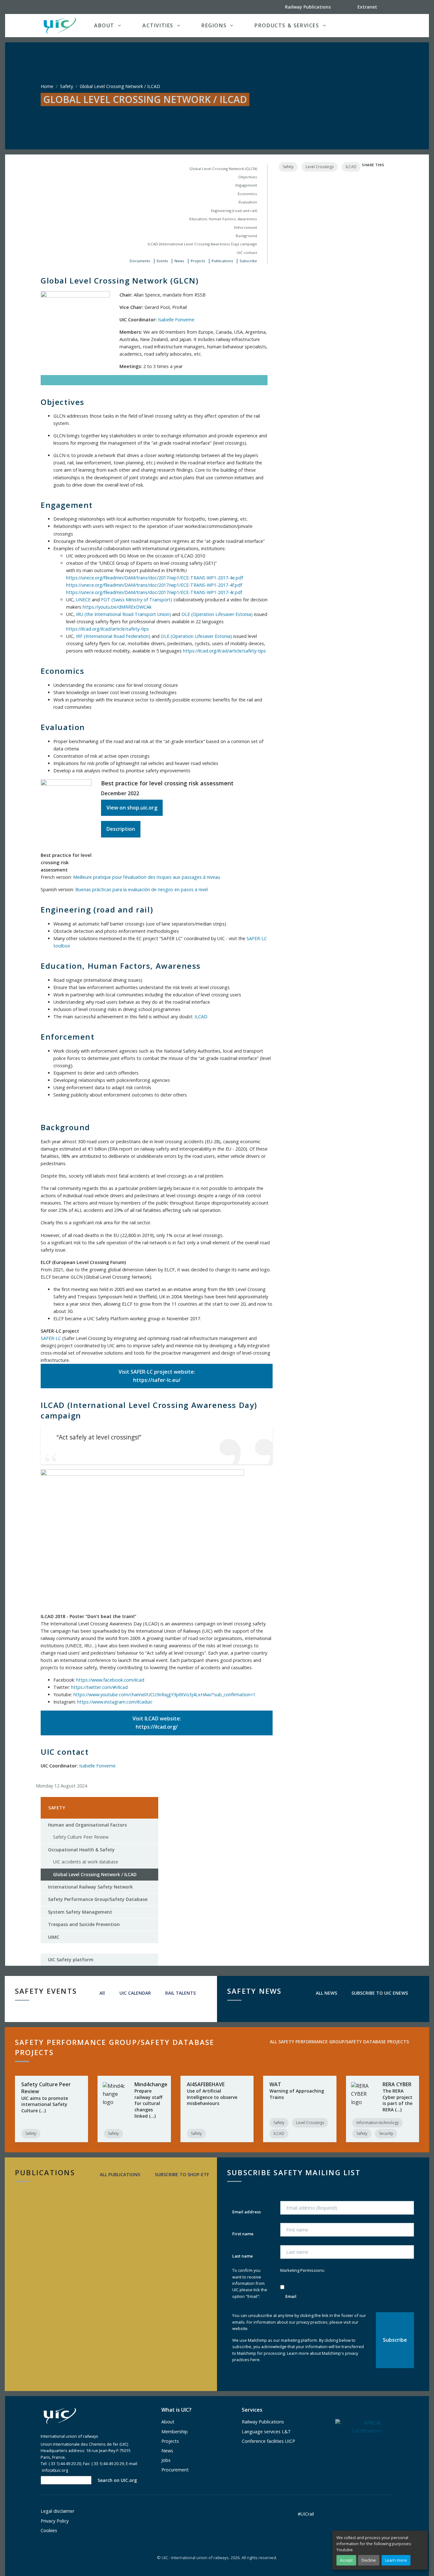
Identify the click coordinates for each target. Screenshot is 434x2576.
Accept (346, 2560)
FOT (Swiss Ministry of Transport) (137, 600)
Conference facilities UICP (268, 2441)
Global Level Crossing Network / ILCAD (92, 1876)
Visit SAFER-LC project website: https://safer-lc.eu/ (157, 1376)
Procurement (175, 2470)
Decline (369, 2560)
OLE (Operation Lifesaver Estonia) (217, 614)
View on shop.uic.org (132, 808)
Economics (247, 194)
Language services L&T (266, 2432)
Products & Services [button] (287, 25)
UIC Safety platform (71, 1960)
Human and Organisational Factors (87, 1825)
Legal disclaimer (58, 2511)
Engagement (246, 185)
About (168, 2422)
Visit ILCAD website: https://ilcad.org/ (157, 1723)
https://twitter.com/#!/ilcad (99, 1687)
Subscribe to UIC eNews (379, 1993)
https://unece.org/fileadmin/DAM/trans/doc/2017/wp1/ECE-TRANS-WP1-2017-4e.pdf (155, 578)
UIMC (54, 1937)
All (102, 1993)
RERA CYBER (397, 2084)
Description (121, 829)
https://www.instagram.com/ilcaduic (115, 1702)
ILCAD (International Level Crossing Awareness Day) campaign (202, 244)
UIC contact (247, 253)
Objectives (248, 177)
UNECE (83, 600)
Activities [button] (158, 25)
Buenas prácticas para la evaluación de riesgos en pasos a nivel (142, 889)
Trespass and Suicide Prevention (84, 1924)
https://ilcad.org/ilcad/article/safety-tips (108, 629)
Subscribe (248, 261)
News (179, 261)
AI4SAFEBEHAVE (206, 2084)
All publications (119, 2174)
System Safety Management (80, 1912)
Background (246, 236)
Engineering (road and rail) (234, 211)
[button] (380, 25)
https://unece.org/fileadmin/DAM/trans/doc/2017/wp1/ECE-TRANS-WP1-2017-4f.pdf (154, 585)
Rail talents (180, 1993)
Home (47, 86)
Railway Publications (263, 2422)
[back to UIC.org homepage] (60, 26)
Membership (175, 2432)
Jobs (166, 2460)
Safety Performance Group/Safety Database (98, 1899)
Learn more (396, 2560)
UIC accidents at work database (86, 1862)
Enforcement (246, 227)
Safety (67, 86)
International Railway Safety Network (90, 1887)
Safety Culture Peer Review (81, 1837)
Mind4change (151, 2084)
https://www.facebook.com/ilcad (110, 1680)
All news (326, 1993)
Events (162, 261)
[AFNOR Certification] (358, 2427)
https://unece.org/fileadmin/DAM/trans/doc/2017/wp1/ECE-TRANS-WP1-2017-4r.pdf (154, 592)
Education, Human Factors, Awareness (223, 219)
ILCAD (201, 1017)
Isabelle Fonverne (176, 320)
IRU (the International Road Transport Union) (123, 614)
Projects (198, 261)
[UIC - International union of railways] (60, 2416)
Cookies (49, 2530)
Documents (140, 261)
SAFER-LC (51, 1338)
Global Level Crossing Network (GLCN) (223, 169)
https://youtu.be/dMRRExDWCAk (117, 607)
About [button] (104, 25)
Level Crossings (320, 167)
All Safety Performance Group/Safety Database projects (339, 2042)
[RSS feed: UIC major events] (206, 1993)
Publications (222, 261)
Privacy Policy (55, 2521)
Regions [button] (214, 25)
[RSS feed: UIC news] (418, 1993)
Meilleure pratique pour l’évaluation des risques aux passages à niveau (147, 877)
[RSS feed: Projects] (266, 2053)
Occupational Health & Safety (81, 1850)
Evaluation (248, 202)
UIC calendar (135, 1993)
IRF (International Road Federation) (113, 636)
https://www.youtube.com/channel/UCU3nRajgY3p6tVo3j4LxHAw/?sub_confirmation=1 (164, 1695)
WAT (275, 2084)
